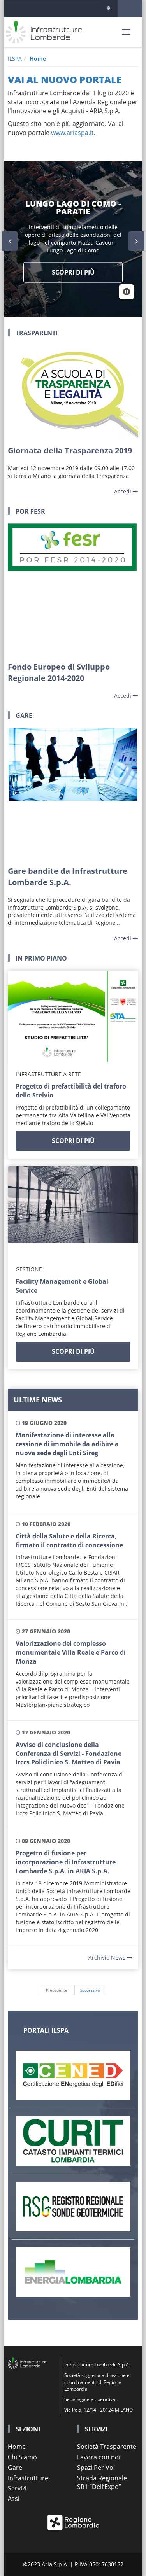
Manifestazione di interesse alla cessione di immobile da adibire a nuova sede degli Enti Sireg (67, 1444)
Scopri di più (73, 272)
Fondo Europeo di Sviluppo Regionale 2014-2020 (59, 672)
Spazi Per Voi (96, 2467)
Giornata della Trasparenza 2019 (70, 451)
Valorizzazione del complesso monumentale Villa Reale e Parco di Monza (71, 1652)
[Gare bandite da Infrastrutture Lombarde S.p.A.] (73, 793)
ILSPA (15, 59)
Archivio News (108, 1957)
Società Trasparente (107, 2446)
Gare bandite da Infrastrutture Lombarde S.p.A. (68, 877)
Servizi (17, 2488)
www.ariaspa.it (72, 133)
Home (38, 59)
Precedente (57, 1990)
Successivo (90, 1990)
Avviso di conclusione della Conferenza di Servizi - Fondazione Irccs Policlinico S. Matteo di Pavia (69, 1753)
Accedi (123, 491)
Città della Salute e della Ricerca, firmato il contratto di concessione (69, 1541)
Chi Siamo (22, 2457)
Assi (14, 2499)
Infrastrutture (28, 2478)
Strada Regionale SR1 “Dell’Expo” (102, 2482)
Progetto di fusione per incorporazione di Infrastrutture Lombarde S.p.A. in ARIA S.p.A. (66, 1862)
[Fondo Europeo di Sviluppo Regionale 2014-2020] (73, 589)
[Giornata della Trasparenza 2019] (73, 391)
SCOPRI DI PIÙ (73, 1141)
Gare (15, 2467)
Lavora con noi (99, 2457)
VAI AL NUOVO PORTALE (65, 80)
